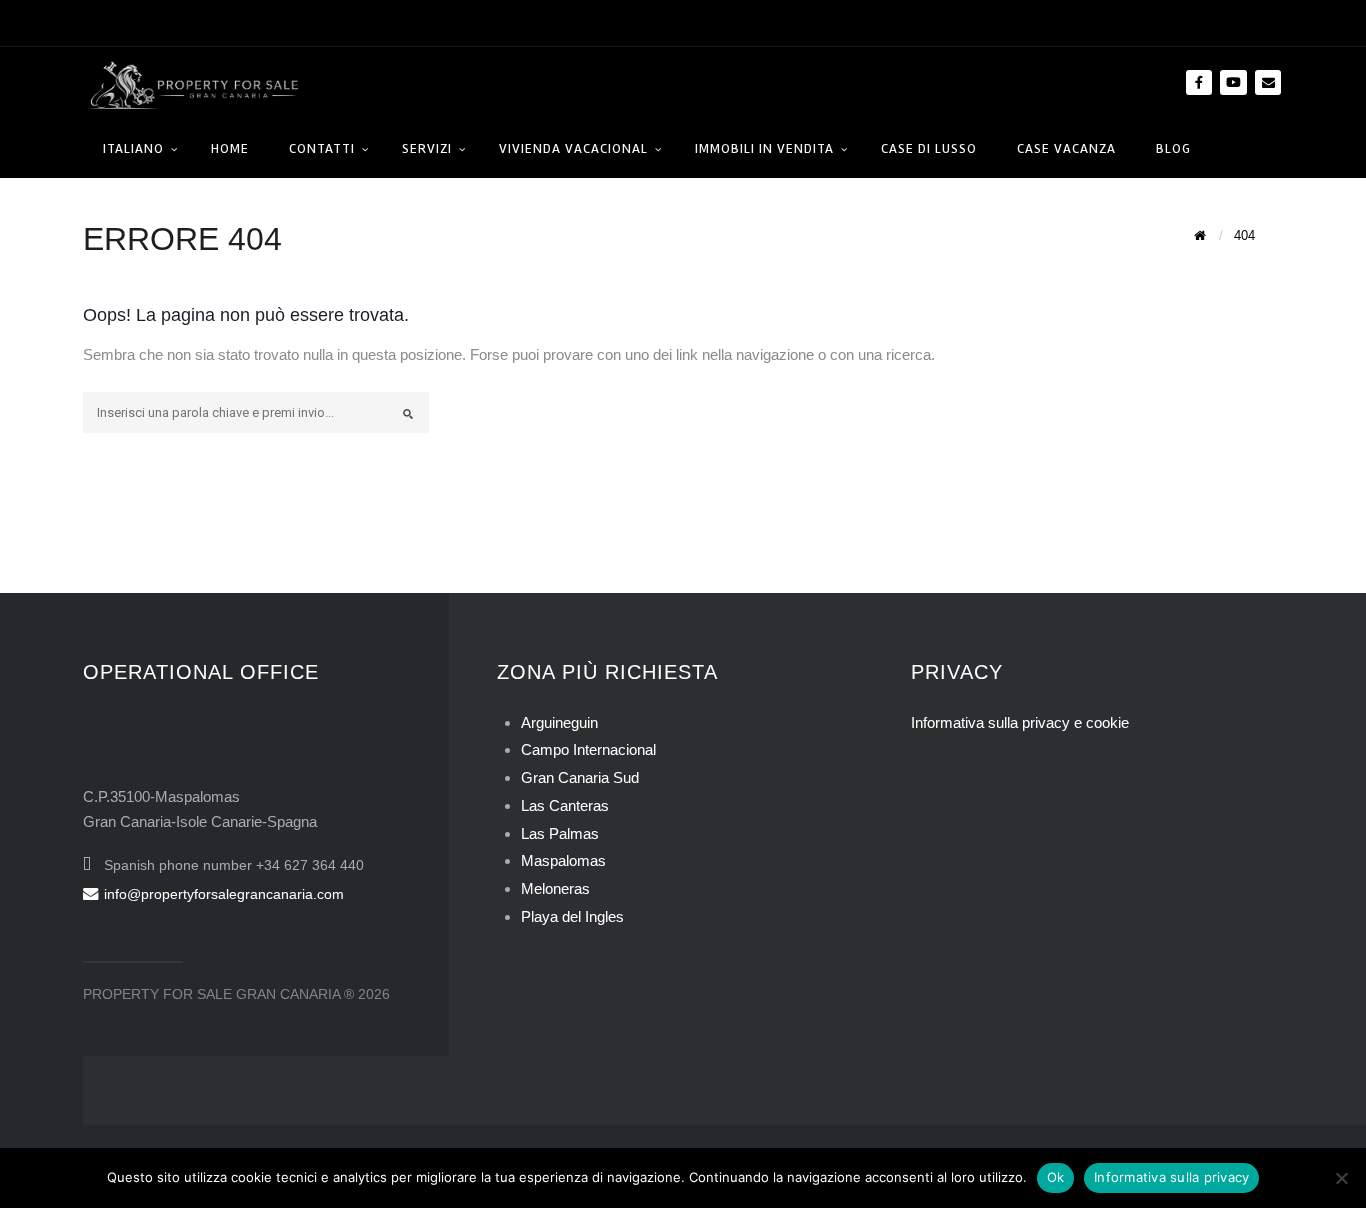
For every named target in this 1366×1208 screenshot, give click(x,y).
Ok (1056, 1177)
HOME (230, 148)
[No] (1341, 1178)
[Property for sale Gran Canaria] (193, 83)
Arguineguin (559, 722)
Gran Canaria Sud (580, 777)
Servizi (427, 148)
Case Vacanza (1066, 148)
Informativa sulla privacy (1171, 1177)
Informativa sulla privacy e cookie (1020, 722)
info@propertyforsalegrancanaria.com (224, 894)
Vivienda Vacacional (573, 148)
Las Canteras (565, 805)
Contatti (322, 148)
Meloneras (555, 888)
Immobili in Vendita (764, 148)
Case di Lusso (929, 148)
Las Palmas (560, 833)
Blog (1173, 148)
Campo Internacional (588, 749)
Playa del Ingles (572, 916)
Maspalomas (563, 860)
